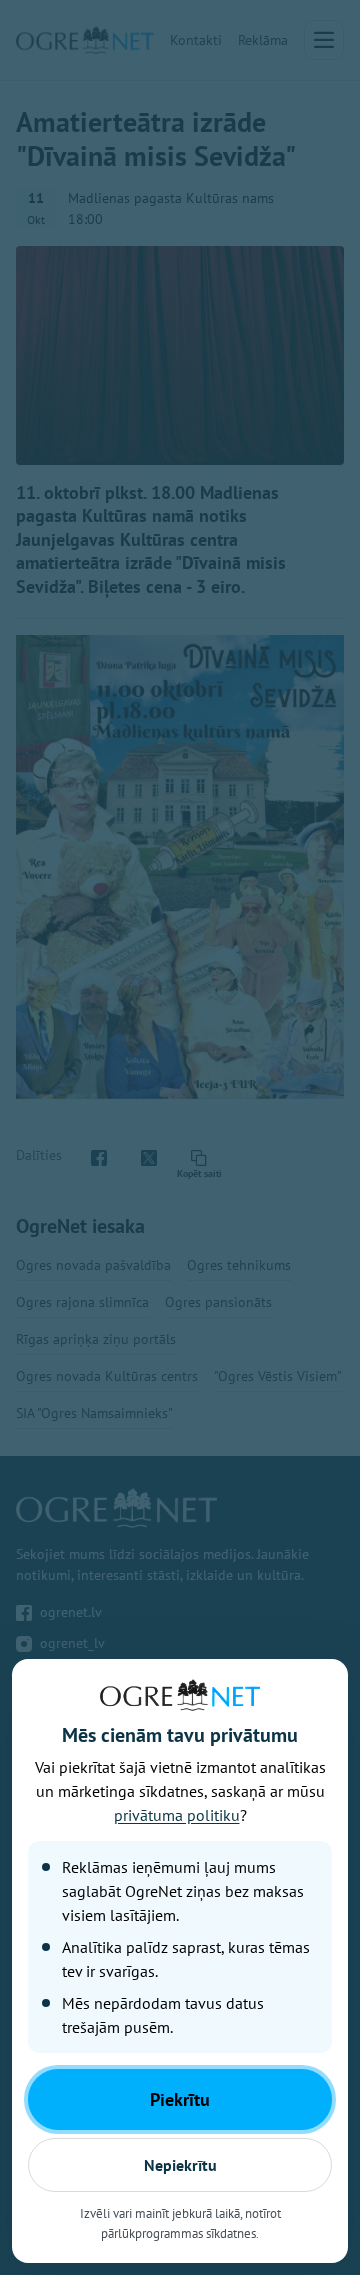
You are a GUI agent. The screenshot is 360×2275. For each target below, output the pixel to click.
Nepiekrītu (180, 2165)
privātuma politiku (177, 1815)
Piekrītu (180, 2099)
